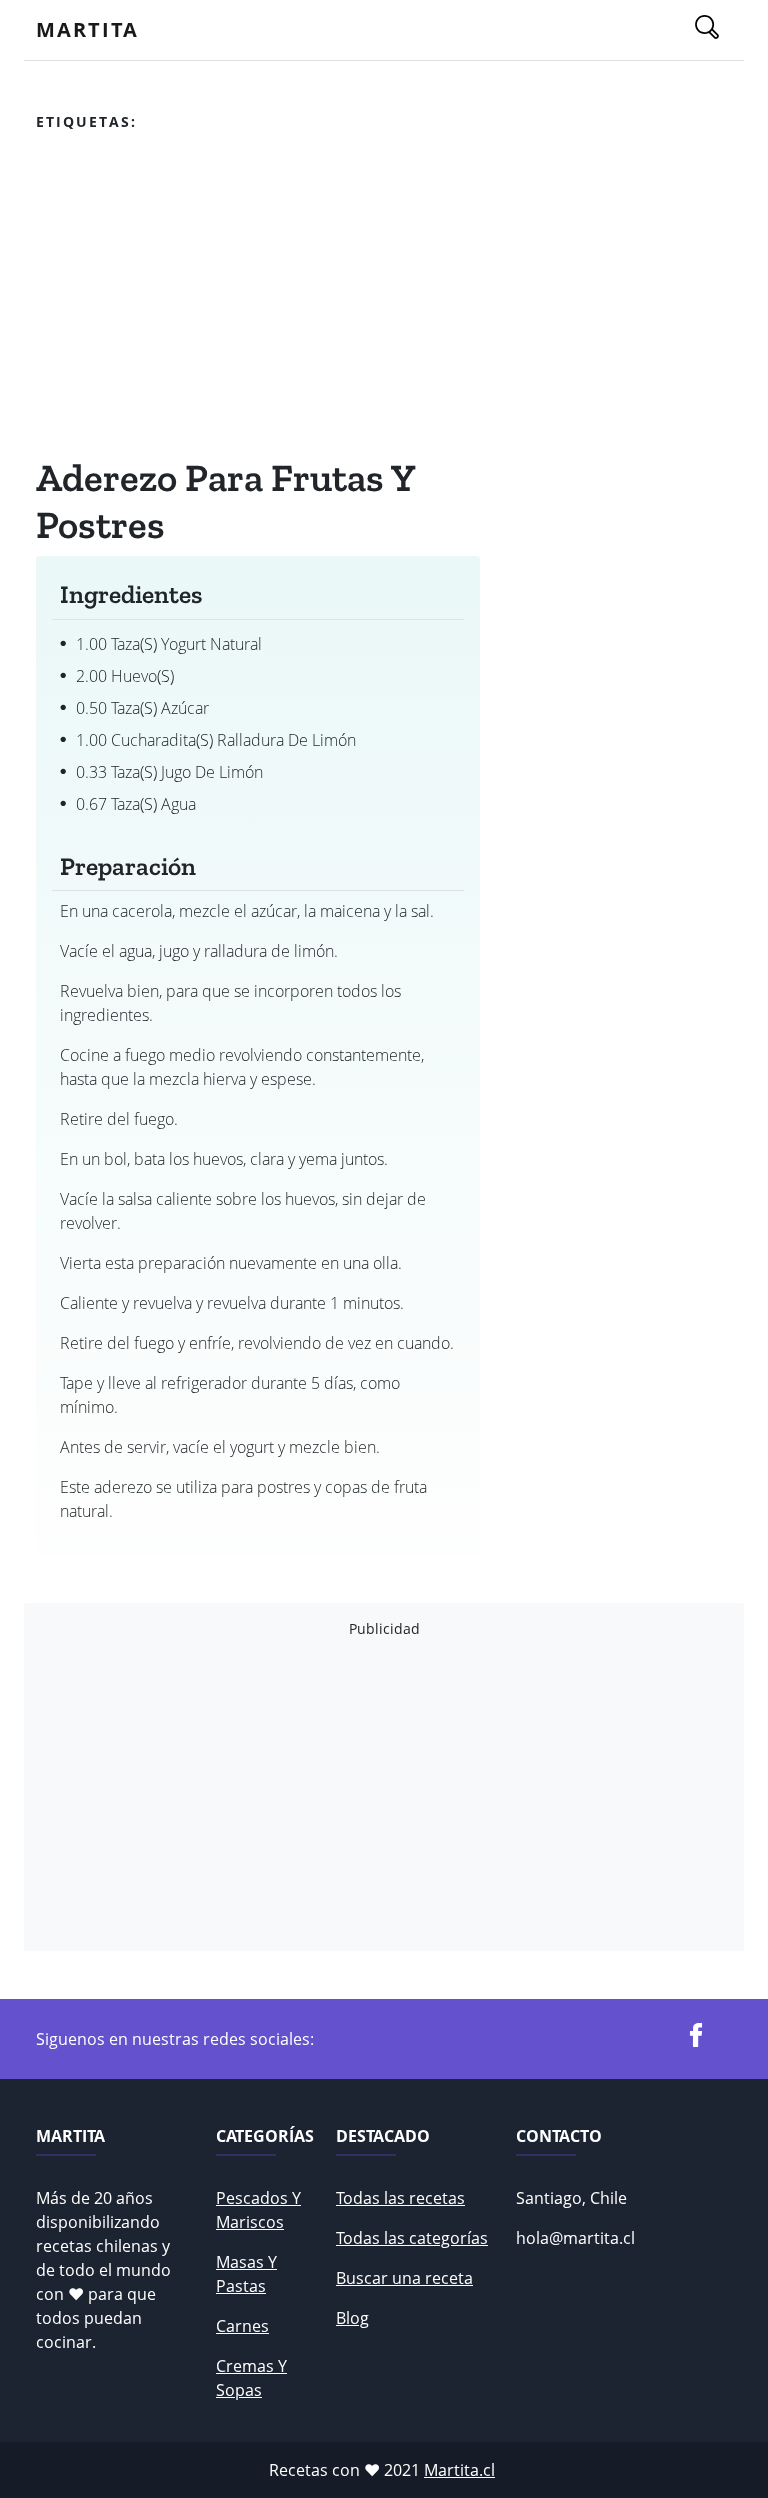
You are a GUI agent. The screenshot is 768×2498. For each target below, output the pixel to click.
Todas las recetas (400, 2198)
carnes (242, 2326)
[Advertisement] (258, 299)
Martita (87, 29)
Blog (352, 2318)
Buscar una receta (404, 2278)
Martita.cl (459, 2470)
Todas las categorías (412, 2238)
